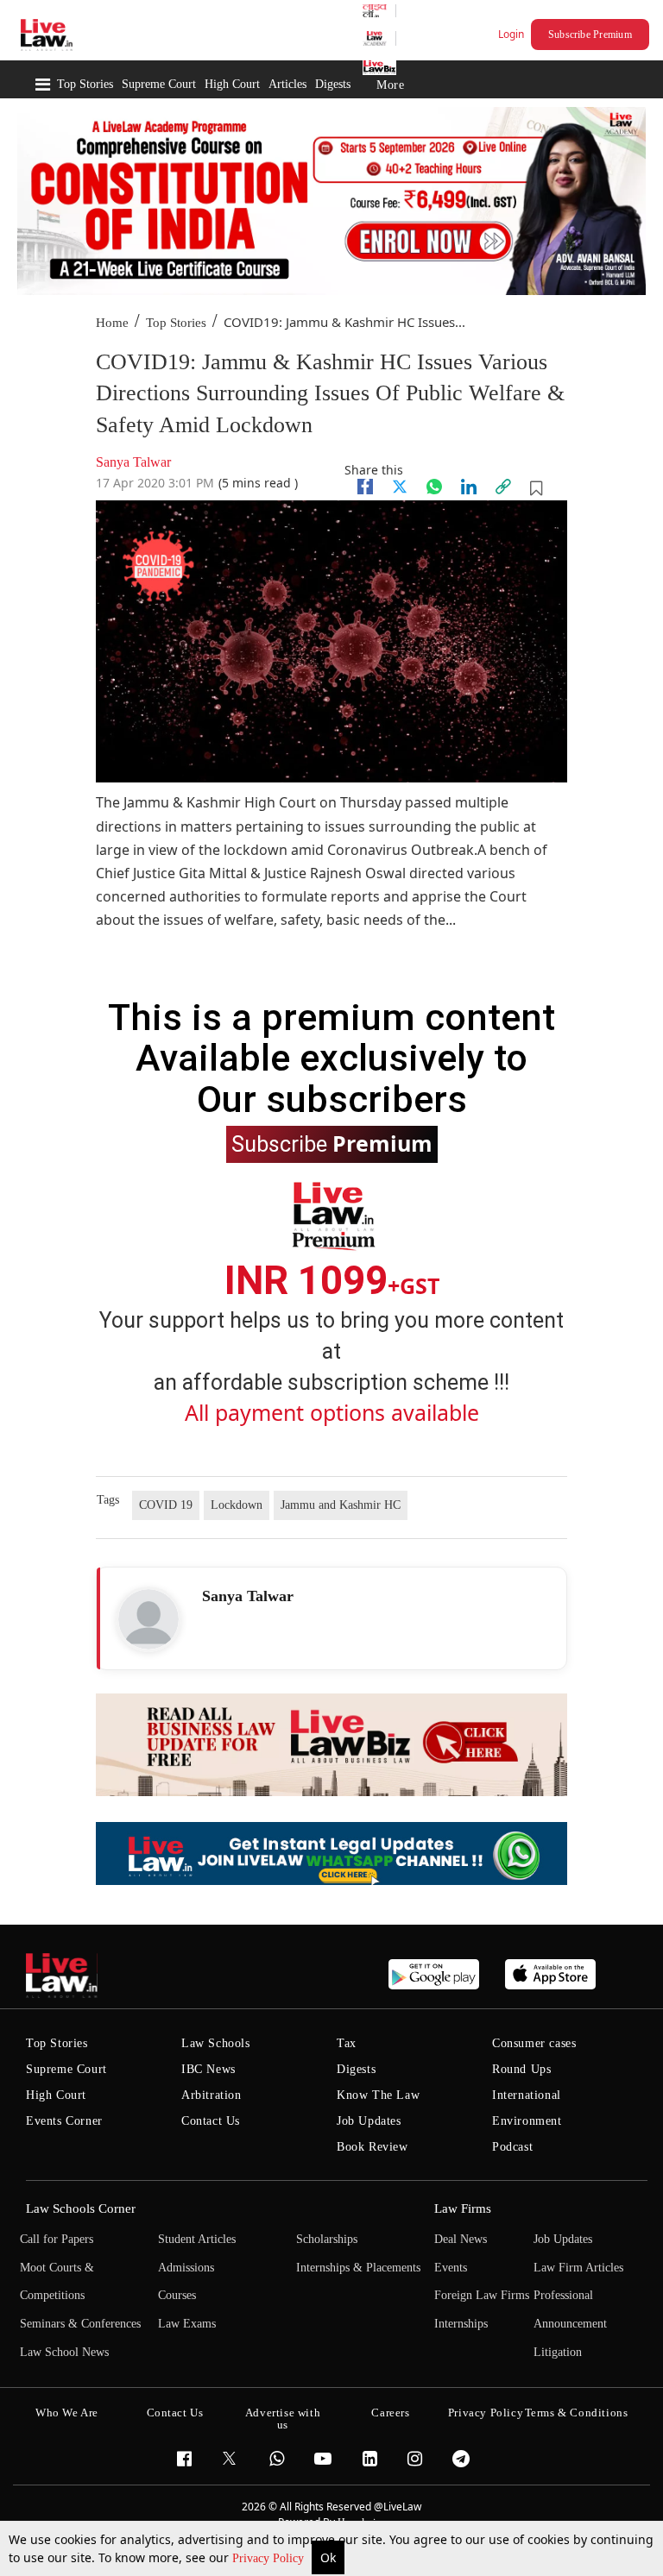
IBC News (208, 2069)
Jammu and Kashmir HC (341, 1505)
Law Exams (187, 2324)
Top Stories (85, 84)
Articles (287, 84)
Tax (347, 2043)
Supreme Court (159, 84)
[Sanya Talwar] (148, 1619)
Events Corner (64, 2121)
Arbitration (212, 2095)
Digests (333, 84)
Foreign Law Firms (482, 2295)
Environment (527, 2121)
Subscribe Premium (590, 35)
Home (112, 323)
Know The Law (378, 2095)
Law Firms (463, 2208)
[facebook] (365, 487)
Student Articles (197, 2239)
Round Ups (521, 2069)
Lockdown (237, 1505)
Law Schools (216, 2043)
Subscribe (332, 1143)
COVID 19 (166, 1505)
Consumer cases (534, 2043)
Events (451, 2268)
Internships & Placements (358, 2268)
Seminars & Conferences (80, 2324)
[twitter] (400, 487)
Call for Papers (57, 2239)
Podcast (512, 2147)
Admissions (186, 2268)
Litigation (558, 2352)
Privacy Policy (270, 2558)
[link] (503, 487)
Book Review (373, 2147)
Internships (461, 2324)
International (527, 2095)
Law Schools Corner (81, 2208)
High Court (232, 84)
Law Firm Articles (578, 2268)
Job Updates (369, 2121)
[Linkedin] (469, 487)
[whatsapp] (434, 487)
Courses (177, 2295)
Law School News (64, 2352)
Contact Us (211, 2121)
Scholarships (327, 2239)
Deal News (461, 2239)
